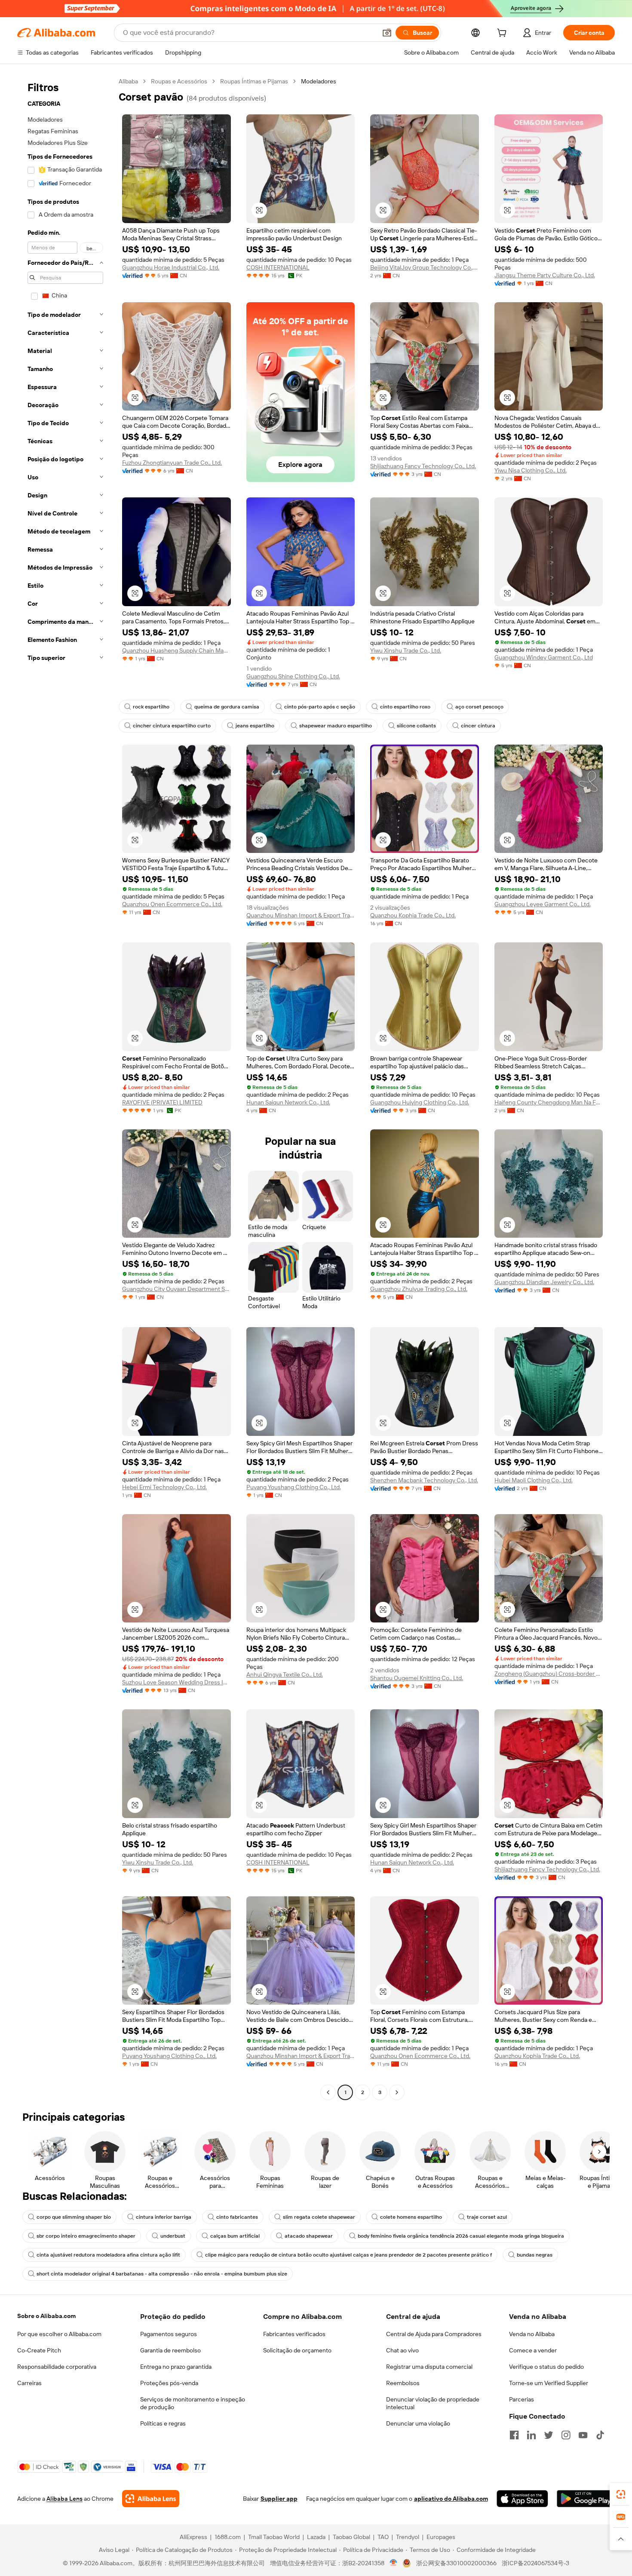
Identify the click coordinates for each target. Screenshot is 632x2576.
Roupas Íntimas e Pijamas (254, 81)
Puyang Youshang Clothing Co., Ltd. (294, 1487)
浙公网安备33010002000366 (456, 2563)
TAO (383, 2537)
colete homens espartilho (411, 2217)
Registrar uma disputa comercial (429, 2367)
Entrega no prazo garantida (176, 2367)
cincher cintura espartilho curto (172, 726)
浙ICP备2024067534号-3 (535, 2563)
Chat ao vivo (402, 2350)
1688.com (228, 2537)
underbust (173, 2236)
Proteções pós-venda (169, 2383)
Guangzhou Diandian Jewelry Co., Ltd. (544, 1282)
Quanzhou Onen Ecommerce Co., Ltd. (172, 904)
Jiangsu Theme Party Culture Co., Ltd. (545, 275)
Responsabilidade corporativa (57, 2367)
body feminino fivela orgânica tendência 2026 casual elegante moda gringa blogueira (461, 2236)
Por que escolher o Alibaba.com (59, 2334)
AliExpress (193, 2537)
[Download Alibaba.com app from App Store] (522, 2499)
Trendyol (408, 2537)
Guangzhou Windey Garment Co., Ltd (544, 657)
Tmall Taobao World (274, 2537)
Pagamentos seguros (169, 2334)
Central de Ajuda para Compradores (434, 2334)
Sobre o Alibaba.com (46, 2316)
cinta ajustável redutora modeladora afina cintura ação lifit (108, 2255)
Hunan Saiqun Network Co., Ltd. (288, 1102)
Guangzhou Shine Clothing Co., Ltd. (293, 676)
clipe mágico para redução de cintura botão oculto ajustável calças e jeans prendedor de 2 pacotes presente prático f (348, 2255)
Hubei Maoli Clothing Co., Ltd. (534, 1480)
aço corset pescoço (479, 707)
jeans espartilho (255, 726)
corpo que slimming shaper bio (74, 2217)
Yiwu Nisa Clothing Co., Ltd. (531, 470)
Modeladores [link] (319, 81)
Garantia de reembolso (170, 2350)
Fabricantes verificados (294, 2334)
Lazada (316, 2537)
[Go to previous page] (328, 2092)
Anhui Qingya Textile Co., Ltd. (285, 1674)
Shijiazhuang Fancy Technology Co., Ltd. (423, 466)
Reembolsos (403, 2383)
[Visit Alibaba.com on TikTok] (600, 2435)
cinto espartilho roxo (405, 707)
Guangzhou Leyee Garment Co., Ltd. (543, 904)
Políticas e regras (163, 2423)
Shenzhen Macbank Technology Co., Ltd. (424, 1480)
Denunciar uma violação (418, 2423)
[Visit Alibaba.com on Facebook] (514, 2435)
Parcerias (522, 2399)
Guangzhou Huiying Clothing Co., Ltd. (420, 1102)
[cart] (503, 34)
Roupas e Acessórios (179, 81)
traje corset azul (487, 2217)
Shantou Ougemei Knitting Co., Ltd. (417, 1678)
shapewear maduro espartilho (336, 726)
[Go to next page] (397, 2092)
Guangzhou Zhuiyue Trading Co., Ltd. (419, 1289)
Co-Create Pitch (39, 2350)
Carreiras (29, 2383)
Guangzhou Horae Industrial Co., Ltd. (171, 267)
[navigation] (65, 1088)
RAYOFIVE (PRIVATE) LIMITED (162, 1102)
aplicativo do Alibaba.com (451, 2499)
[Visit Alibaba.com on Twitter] (549, 2435)
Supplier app (279, 2499)
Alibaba (128, 81)
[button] (387, 33)
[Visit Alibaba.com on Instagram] (566, 2435)
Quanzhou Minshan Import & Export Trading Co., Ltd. (301, 915)
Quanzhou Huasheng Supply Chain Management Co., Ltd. (176, 650)
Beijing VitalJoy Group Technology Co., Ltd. (425, 267)
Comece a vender (533, 2350)
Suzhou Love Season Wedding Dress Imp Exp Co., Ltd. (176, 1682)
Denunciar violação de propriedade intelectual (433, 2403)
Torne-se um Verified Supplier (549, 2383)
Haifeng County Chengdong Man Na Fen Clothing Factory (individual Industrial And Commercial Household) (549, 1102)
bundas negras (535, 2255)
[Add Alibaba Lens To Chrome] (151, 2499)
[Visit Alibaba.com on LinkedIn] (531, 2435)
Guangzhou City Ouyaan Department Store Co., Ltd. (176, 1289)
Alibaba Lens (64, 2499)
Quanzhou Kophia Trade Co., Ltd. (413, 915)
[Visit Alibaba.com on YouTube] (583, 2435)
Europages (441, 2537)
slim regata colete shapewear (319, 2217)
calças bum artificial (235, 2236)
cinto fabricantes (237, 2217)
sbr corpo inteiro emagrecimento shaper (86, 2236)
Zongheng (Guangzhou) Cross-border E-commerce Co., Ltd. (549, 1674)
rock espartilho (151, 707)
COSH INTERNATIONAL (278, 267)
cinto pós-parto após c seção (320, 707)
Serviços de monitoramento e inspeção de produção (193, 2403)
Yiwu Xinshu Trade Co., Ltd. (406, 650)
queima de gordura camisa (227, 707)
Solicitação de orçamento (297, 2350)
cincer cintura (478, 726)
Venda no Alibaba (532, 2334)
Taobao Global (351, 2537)
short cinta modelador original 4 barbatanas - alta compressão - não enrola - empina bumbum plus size (162, 2274)
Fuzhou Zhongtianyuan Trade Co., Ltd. (172, 463)
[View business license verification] (394, 2563)
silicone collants (416, 726)
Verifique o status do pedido (546, 2367)
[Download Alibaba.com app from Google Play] (586, 2499)
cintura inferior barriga (164, 2217)
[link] (621, 2494)
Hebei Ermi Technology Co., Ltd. (164, 1487)
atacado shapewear (309, 2236)
